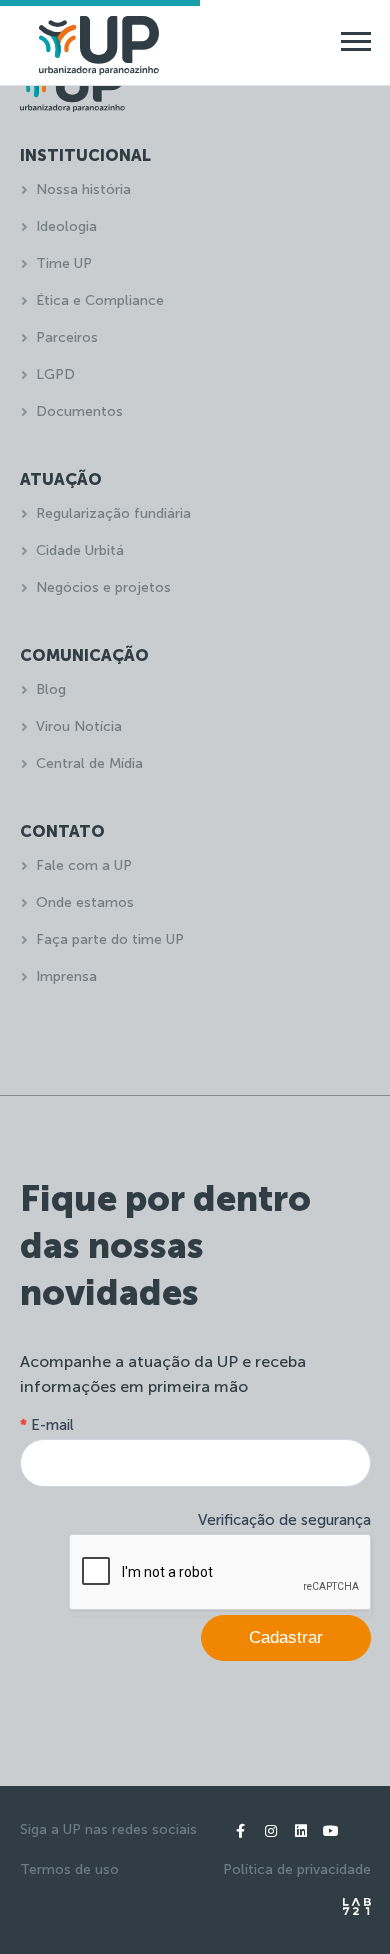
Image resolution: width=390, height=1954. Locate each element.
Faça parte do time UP (110, 939)
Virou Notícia (79, 726)
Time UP (64, 263)
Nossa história (83, 189)
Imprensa (66, 976)
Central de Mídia (89, 763)
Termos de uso (69, 1869)
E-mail (47, 1425)
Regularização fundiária (113, 513)
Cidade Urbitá (80, 550)
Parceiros (67, 337)
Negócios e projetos (103, 587)
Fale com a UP (84, 865)
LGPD (55, 374)
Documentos (79, 411)
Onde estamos (85, 902)
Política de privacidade (297, 1869)
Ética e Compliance (100, 300)
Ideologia (66, 226)
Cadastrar (286, 1637)
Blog (51, 689)
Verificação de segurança (284, 1520)
